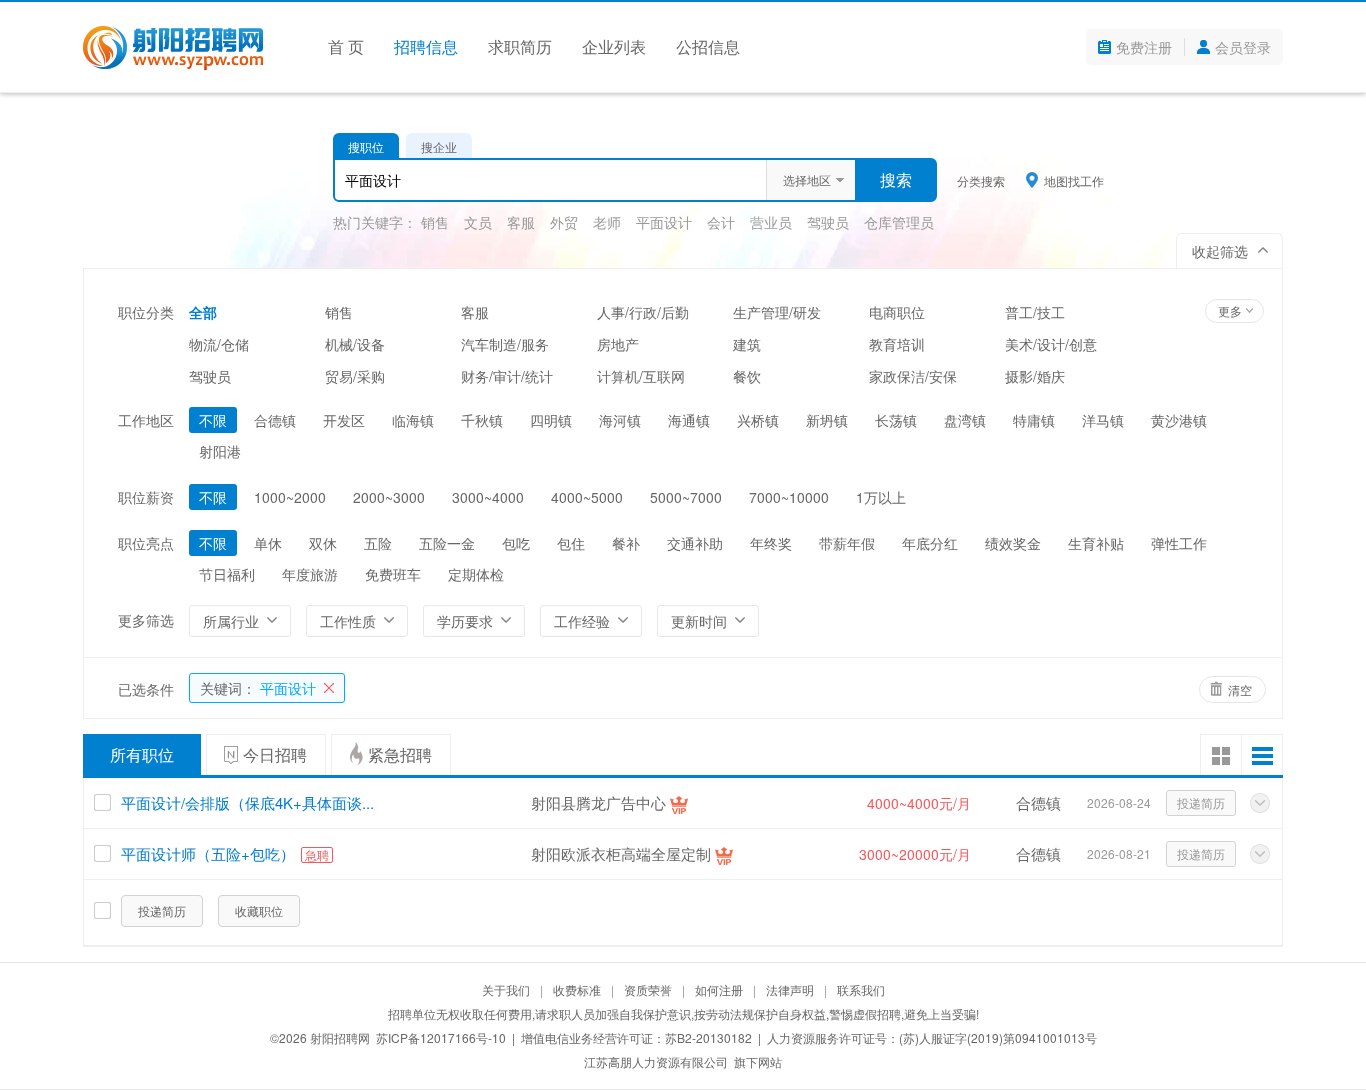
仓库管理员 (899, 222)
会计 (721, 222)
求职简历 (520, 46)
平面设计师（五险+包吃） (208, 853)
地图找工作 (1074, 180)
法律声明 (790, 989)
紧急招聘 (400, 754)
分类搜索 (981, 180)
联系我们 (861, 989)
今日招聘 (275, 754)
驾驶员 (828, 222)
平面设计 (664, 222)
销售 (435, 222)
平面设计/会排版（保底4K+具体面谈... (247, 802)
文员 (478, 222)
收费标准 (577, 989)
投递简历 (1201, 802)
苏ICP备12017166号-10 (441, 1037)
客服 (521, 222)
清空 (1240, 689)
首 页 (346, 46)
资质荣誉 (648, 989)
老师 (607, 222)
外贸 (564, 222)
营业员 (771, 222)
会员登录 (1243, 47)
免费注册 (1144, 47)
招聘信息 (426, 46)
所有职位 (142, 754)
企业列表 (614, 46)
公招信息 (708, 46)
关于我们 (506, 989)
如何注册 (719, 989)
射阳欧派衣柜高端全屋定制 (621, 853)
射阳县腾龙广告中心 (598, 802)
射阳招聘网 (340, 1037)
